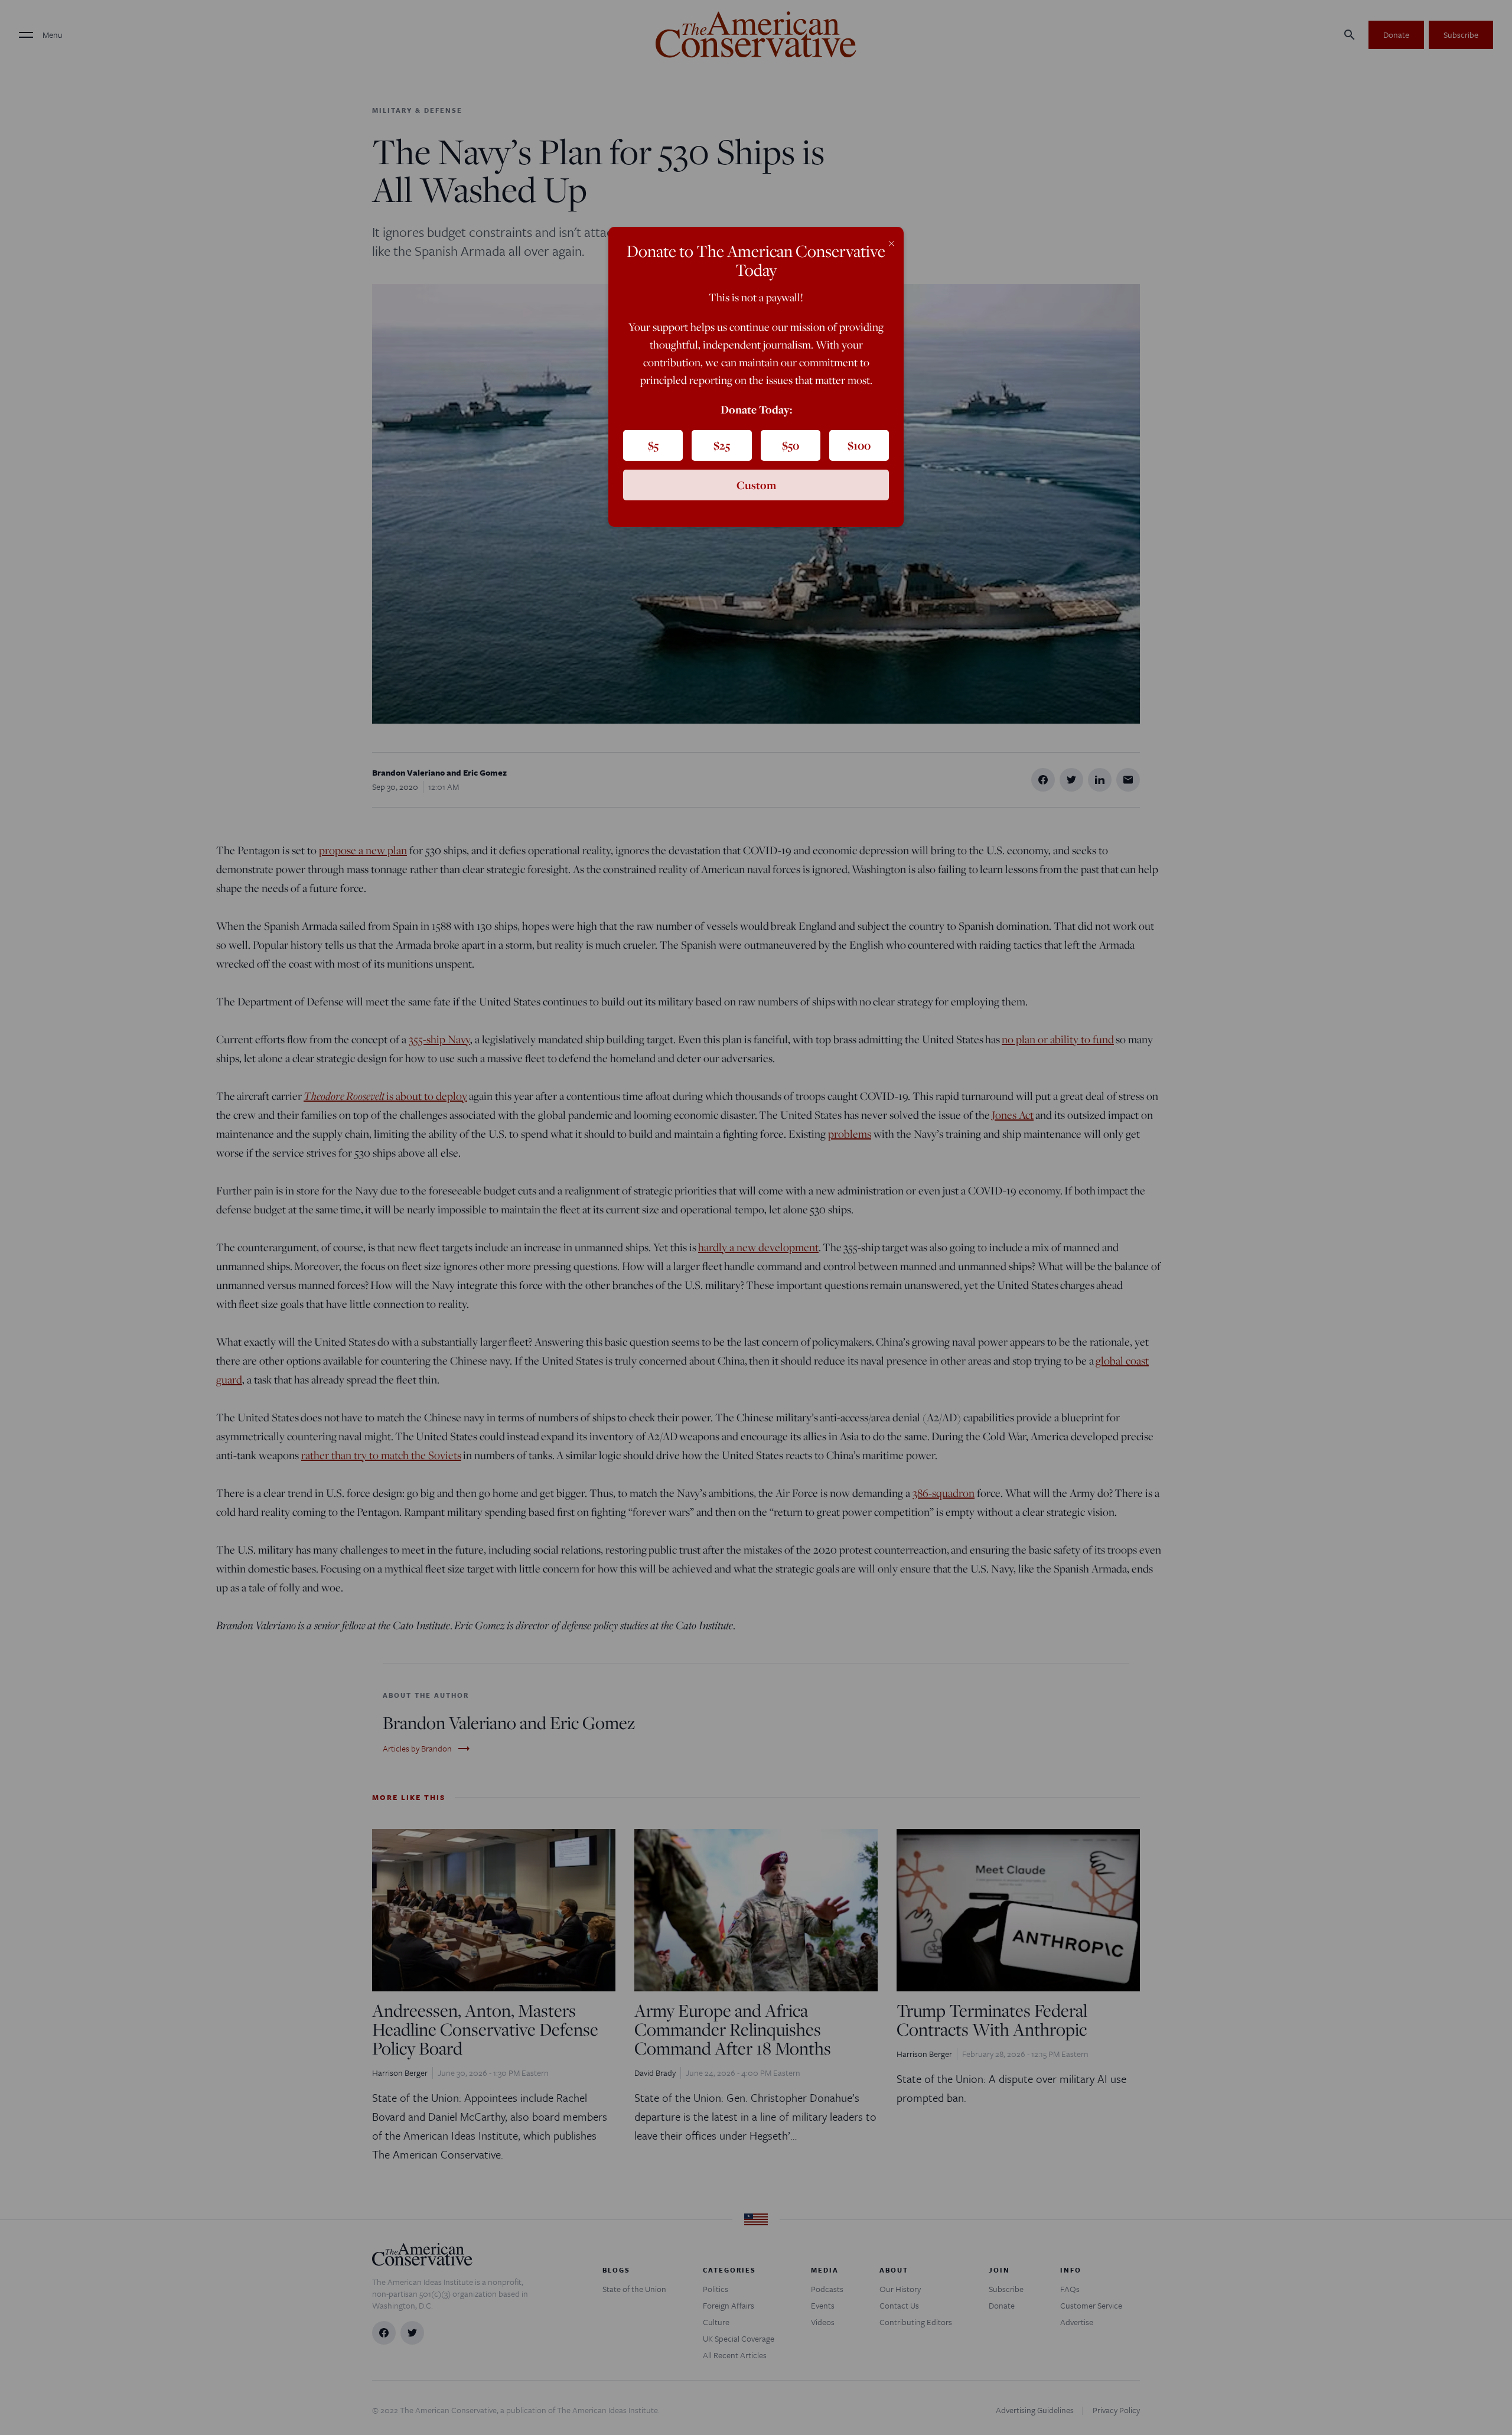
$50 (791, 445)
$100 (859, 445)
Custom (756, 485)
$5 (653, 445)
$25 (722, 445)
